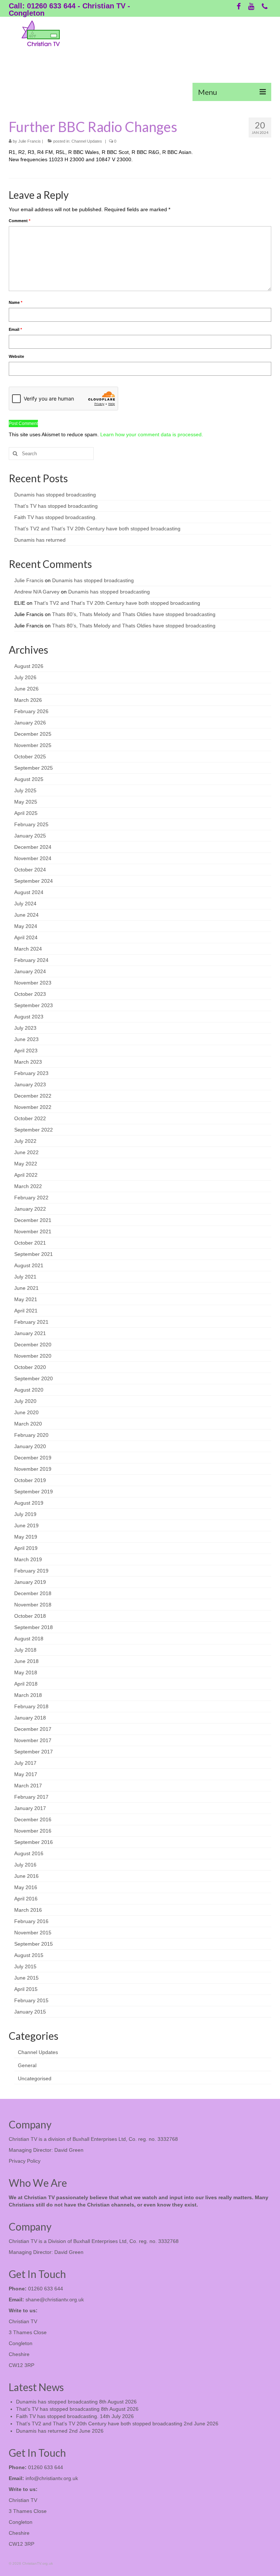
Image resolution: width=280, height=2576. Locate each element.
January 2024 (30, 971)
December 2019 (33, 1458)
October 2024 (30, 870)
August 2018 (29, 1639)
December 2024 (33, 847)
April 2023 (26, 1051)
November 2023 (33, 983)
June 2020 (26, 1412)
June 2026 (26, 689)
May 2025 (26, 802)
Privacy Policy (25, 2161)
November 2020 (33, 1356)
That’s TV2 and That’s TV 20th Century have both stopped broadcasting (97, 529)
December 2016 (33, 1819)
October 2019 (30, 1480)
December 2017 (33, 1729)
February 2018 (31, 1706)
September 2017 (34, 1752)
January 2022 (30, 1209)
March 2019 (28, 1559)
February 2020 (31, 1435)
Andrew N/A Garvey (37, 592)
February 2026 (31, 711)
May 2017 (26, 1774)
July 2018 (25, 1650)
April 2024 (26, 937)
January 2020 (30, 1446)
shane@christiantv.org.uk (55, 2300)
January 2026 (30, 723)
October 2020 (30, 1367)
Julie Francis (30, 141)
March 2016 (28, 1910)
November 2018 (33, 1605)
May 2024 (26, 926)
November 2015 (33, 1933)
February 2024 (31, 960)
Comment (20, 221)
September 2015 (34, 1944)
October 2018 (30, 1616)
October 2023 (30, 994)
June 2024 (26, 915)
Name (15, 302)
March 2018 (28, 1695)
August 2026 (29, 666)
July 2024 (25, 904)
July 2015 (25, 1966)
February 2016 (31, 1921)
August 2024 (29, 892)
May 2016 (26, 1887)
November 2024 (33, 858)
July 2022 (25, 1141)
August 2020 (29, 1390)
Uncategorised (35, 2078)
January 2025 (30, 836)
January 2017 (30, 1808)
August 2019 (29, 1503)
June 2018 (26, 1661)
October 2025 (30, 757)
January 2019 (30, 1582)
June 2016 (26, 1876)
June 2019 (26, 1525)
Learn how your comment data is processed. (152, 434)
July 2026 (25, 677)
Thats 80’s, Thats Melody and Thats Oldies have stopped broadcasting (134, 614)
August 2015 (29, 1955)
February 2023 (31, 1073)
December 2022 (33, 1096)
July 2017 (25, 1763)
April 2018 (26, 1684)
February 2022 (31, 1198)
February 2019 (31, 1571)
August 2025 (29, 779)
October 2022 (30, 1118)
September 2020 (34, 1378)
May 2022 (26, 1164)
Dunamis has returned (40, 540)
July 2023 (25, 1028)
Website (16, 356)
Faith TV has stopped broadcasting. (55, 517)
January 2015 (30, 2012)
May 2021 (26, 1299)
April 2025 (26, 813)
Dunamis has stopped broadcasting (55, 495)
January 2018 (30, 1718)
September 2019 (34, 1492)
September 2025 (34, 768)
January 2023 (30, 1084)
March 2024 (28, 949)
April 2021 (26, 1311)
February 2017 (31, 1797)
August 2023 (29, 1017)
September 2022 (34, 1130)
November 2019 (33, 1469)
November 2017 (33, 1740)
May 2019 (26, 1537)
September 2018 (34, 1627)
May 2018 (26, 1672)
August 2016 (29, 1853)
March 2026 (28, 700)
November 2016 (33, 1831)
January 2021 (30, 1333)
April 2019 (26, 1548)
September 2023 (34, 1005)
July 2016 (25, 1865)
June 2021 (26, 1288)
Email (15, 329)
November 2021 (33, 1231)
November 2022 (33, 1107)
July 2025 (25, 790)
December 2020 (33, 1345)
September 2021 (34, 1254)
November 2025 (33, 745)
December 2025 (33, 734)
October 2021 (30, 1243)
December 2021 (33, 1220)
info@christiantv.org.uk (52, 2478)
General (27, 2065)
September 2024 (34, 881)
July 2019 (25, 1514)
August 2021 (29, 1265)
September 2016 (34, 1842)
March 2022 (28, 1186)
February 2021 (31, 1322)
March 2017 (28, 1786)
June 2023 (26, 1039)
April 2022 (26, 1175)
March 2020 (28, 1424)
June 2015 (26, 1978)
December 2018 (33, 1593)
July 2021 (25, 1277)
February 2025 (31, 824)
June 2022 (26, 1152)
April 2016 (26, 1899)
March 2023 (28, 1062)
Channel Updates (87, 141)
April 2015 (26, 1989)
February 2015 (31, 2000)
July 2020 (25, 1401)
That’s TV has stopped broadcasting (56, 506)
